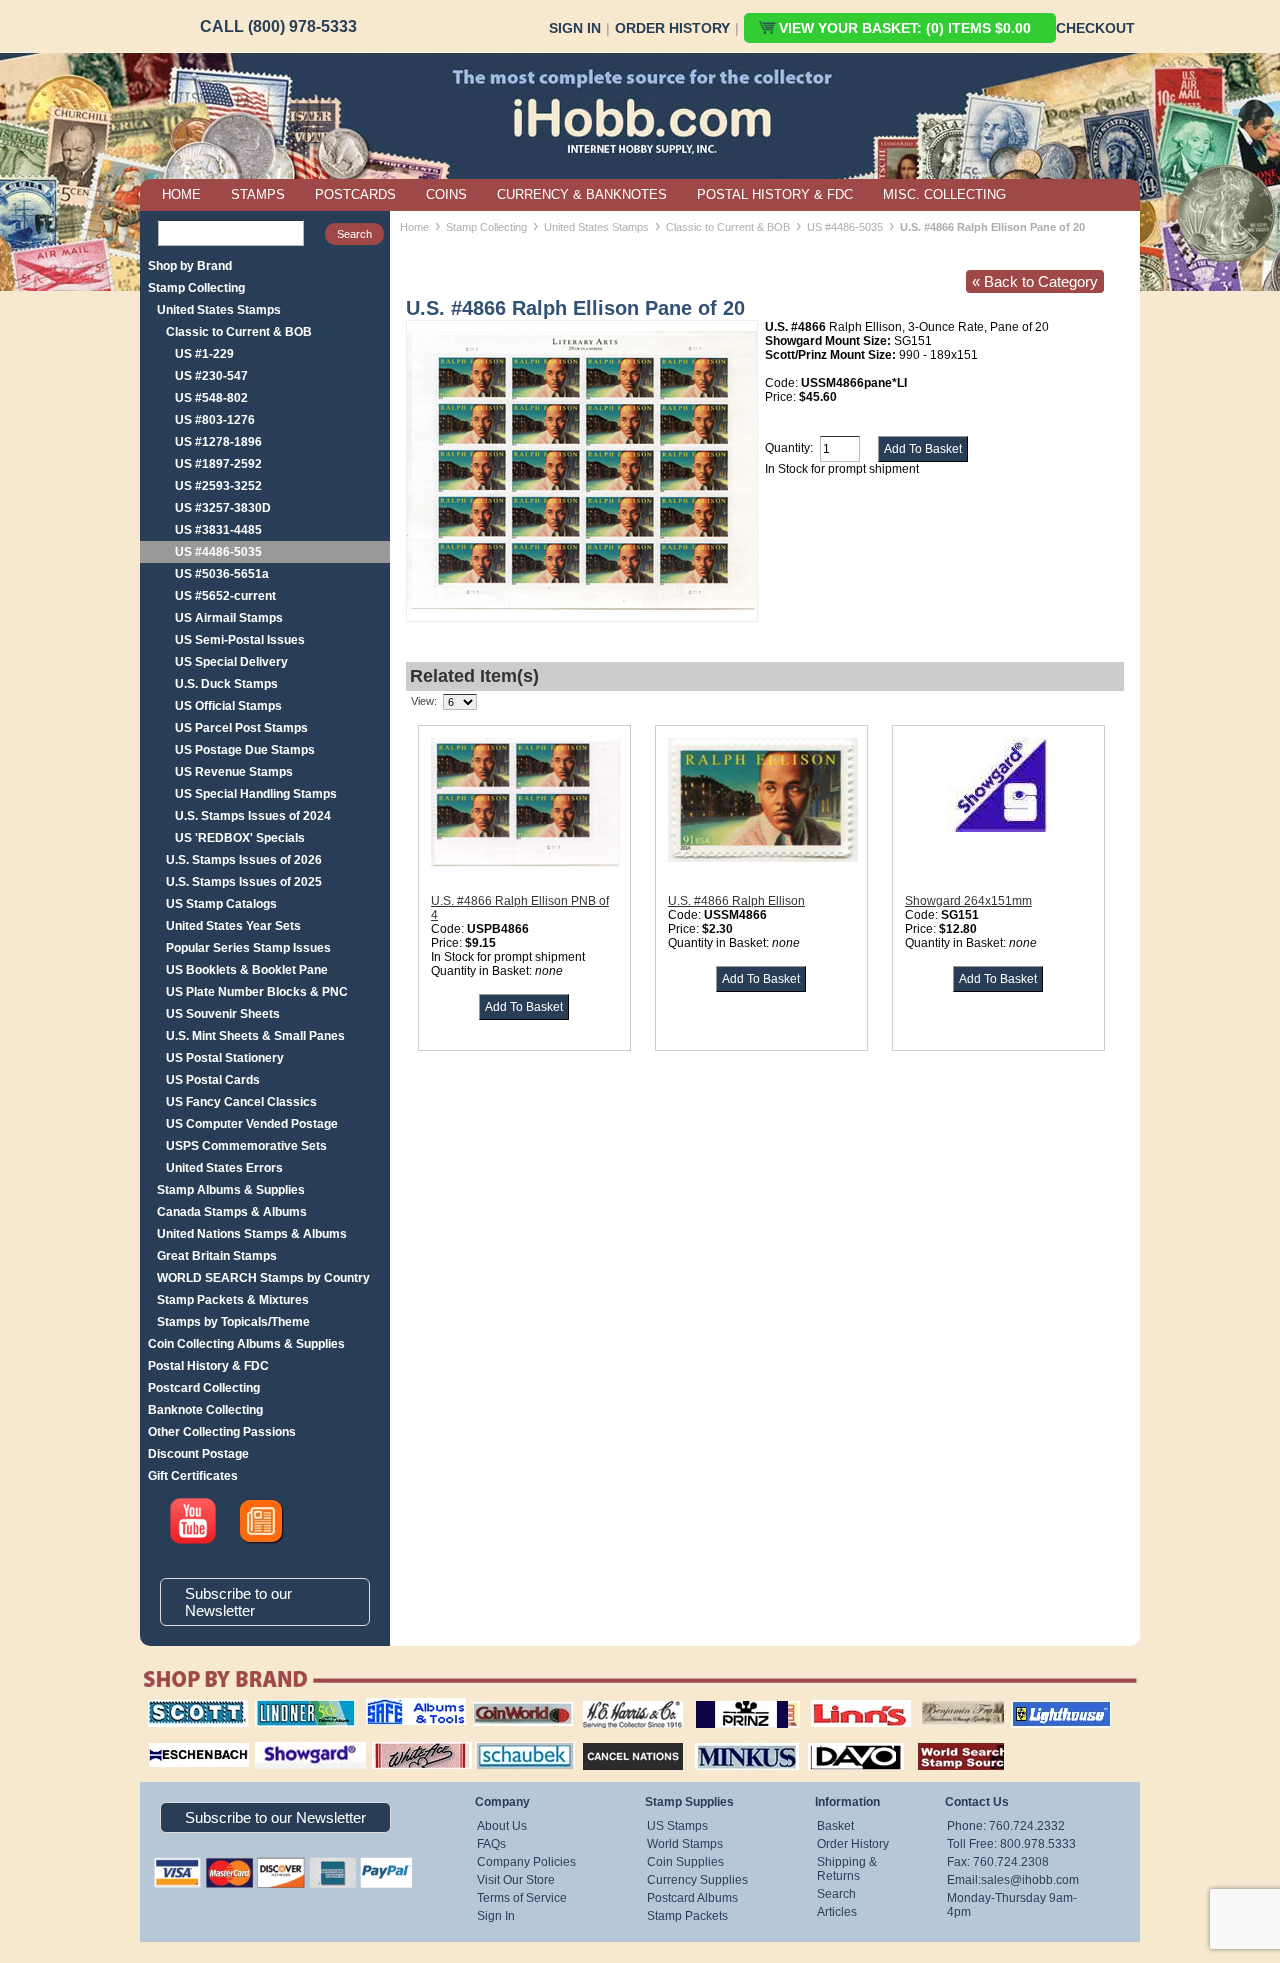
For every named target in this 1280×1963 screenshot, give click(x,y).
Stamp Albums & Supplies (231, 1190)
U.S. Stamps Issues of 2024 (253, 816)
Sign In (575, 28)
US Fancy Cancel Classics (241, 1102)
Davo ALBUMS (828, 1740)
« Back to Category (1035, 281)
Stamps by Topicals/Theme (233, 1322)
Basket (835, 1826)
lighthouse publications (1037, 1707)
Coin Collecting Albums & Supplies (246, 1344)
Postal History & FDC (208, 1366)
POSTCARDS (355, 194)
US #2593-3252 (218, 486)
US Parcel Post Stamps (241, 728)
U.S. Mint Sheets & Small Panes (255, 1036)
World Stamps (685, 1844)
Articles (837, 1912)
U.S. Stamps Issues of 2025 (244, 882)
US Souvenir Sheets (223, 1014)
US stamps (925, 1700)
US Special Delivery (231, 662)
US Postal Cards (213, 1080)
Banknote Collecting (205, 1410)
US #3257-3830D (223, 508)
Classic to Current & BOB (239, 332)
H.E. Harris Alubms (623, 1700)
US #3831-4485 (218, 530)
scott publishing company (182, 1707)
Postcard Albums (692, 1898)
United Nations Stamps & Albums (252, 1234)
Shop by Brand (190, 266)
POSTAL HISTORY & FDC (775, 194)
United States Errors (224, 1168)
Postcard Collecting (204, 1388)
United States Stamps (219, 310)
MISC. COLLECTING (944, 194)
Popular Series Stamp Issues (248, 948)
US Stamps (677, 1826)
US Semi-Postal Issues (240, 640)
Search (836, 1894)
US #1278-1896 (218, 442)
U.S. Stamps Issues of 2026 (244, 860)
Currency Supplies (697, 1880)
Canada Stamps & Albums (232, 1212)
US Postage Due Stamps (245, 750)
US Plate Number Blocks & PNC (257, 992)
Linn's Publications (839, 1700)
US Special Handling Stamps (256, 794)
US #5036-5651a (222, 574)
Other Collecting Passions (222, 1432)
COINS (446, 194)
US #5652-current (225, 596)
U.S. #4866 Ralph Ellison (736, 901)
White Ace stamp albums (401, 1747)
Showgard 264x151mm (968, 901)
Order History (672, 28)
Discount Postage (198, 1454)
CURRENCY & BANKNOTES (582, 194)
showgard (275, 1740)
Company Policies (526, 1862)
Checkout (1095, 28)
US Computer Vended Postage (252, 1124)
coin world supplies (516, 1700)
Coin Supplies (685, 1862)
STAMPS (258, 194)
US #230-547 (211, 376)
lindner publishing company (297, 1707)
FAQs (491, 1844)
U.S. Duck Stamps (226, 684)
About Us (502, 1826)
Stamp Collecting (196, 288)
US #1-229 (204, 354)
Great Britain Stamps (217, 1256)
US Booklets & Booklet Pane (247, 970)
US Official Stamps (228, 706)
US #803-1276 (215, 420)
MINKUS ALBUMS (729, 1740)
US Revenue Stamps (234, 772)
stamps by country (945, 1740)
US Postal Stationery (225, 1058)
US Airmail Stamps (229, 618)
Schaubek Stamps (513, 1740)
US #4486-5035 (218, 552)
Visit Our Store (516, 1880)
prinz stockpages (726, 1700)
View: (424, 701)
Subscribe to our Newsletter (238, 1602)
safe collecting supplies (395, 1707)
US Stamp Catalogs (221, 904)
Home (414, 227)
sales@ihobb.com (1030, 1880)
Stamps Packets (615, 1740)
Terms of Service (522, 1898)
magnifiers (168, 1740)
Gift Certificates (193, 1476)
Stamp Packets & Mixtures (233, 1300)
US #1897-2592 (218, 464)
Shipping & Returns (847, 1869)
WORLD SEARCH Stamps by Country (263, 1278)
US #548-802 (211, 398)
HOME (181, 194)
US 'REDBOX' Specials (240, 838)
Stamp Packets (687, 1916)
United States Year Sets (233, 926)
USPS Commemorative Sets (246, 1146)
